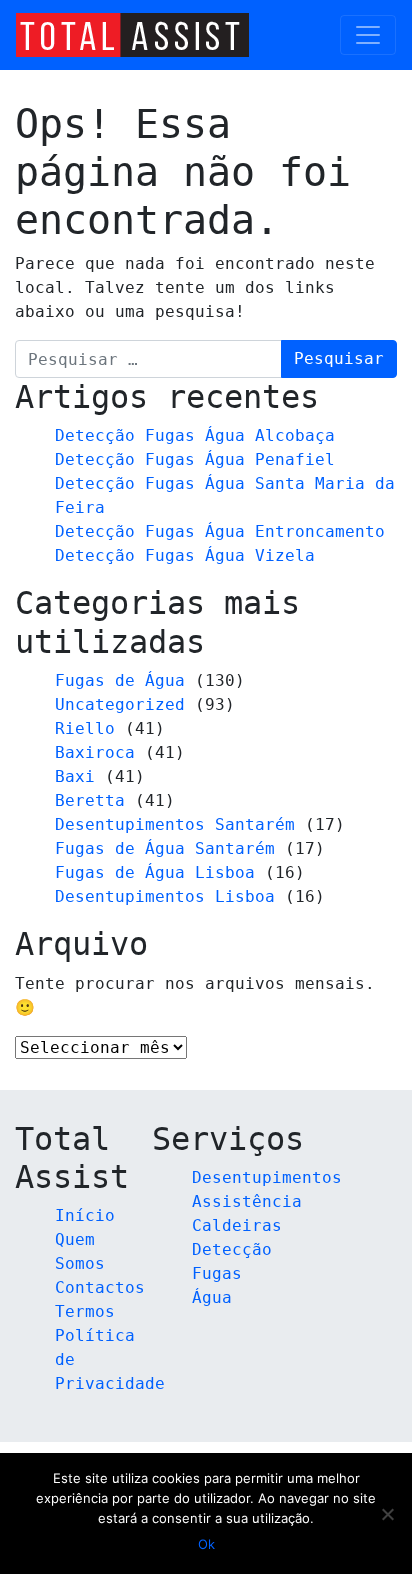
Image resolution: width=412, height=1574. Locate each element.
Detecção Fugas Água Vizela (185, 555)
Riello (85, 728)
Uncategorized (120, 704)
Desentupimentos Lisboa (165, 896)
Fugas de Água (120, 680)
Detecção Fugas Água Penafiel (195, 459)
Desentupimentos (267, 1177)
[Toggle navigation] (368, 35)
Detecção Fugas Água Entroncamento (220, 531)
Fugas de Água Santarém (165, 848)
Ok (206, 1544)
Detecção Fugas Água (232, 1273)
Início (85, 1215)
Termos (85, 1311)
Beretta (90, 800)
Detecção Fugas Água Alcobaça (195, 435)
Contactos (100, 1287)
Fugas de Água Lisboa (155, 872)
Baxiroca (95, 752)
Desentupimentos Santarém (175, 824)
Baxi (75, 776)
